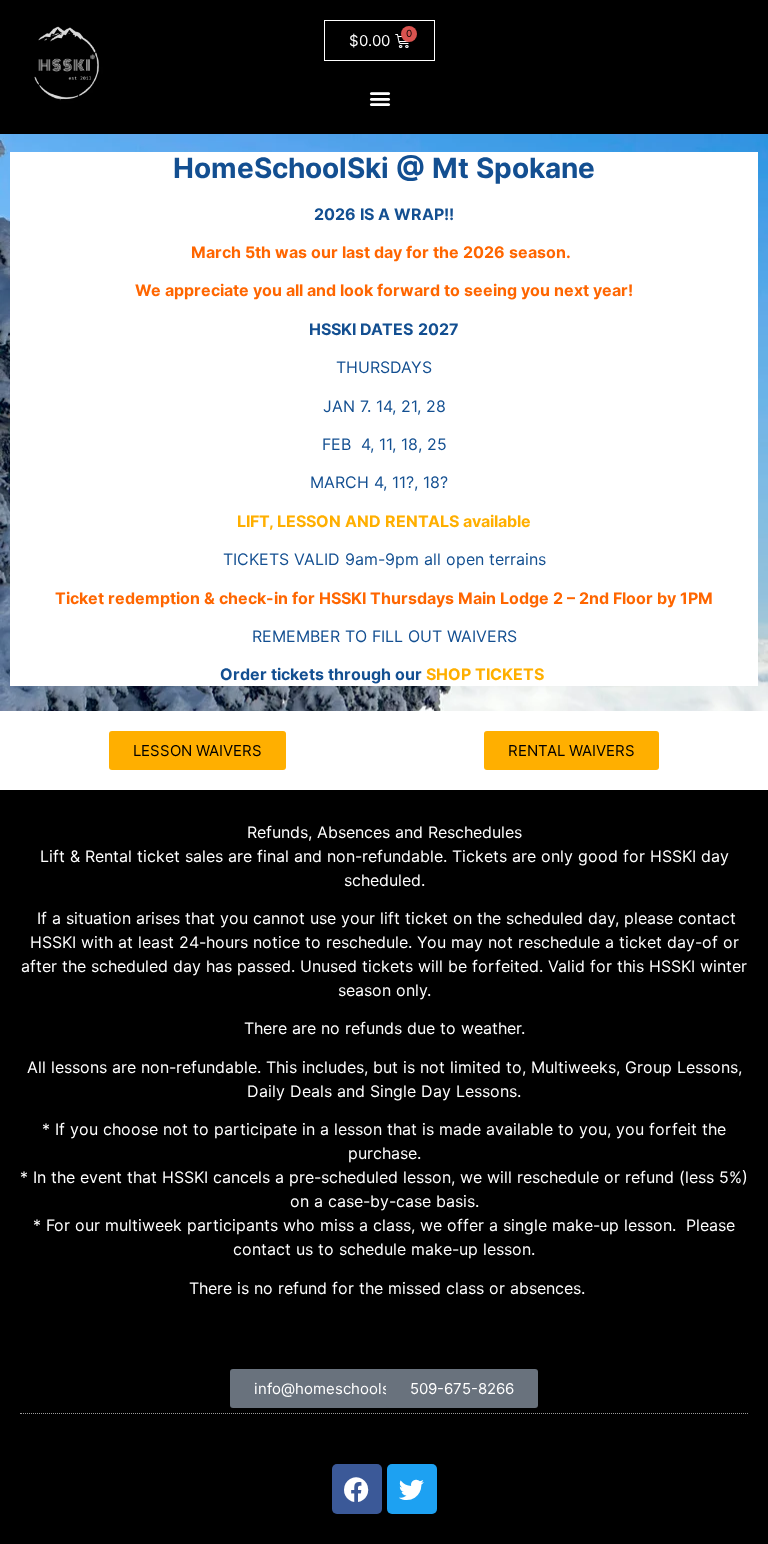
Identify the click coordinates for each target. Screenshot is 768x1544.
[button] (379, 97)
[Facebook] (357, 1489)
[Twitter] (412, 1489)
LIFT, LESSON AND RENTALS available (384, 521)
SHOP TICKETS (485, 674)
